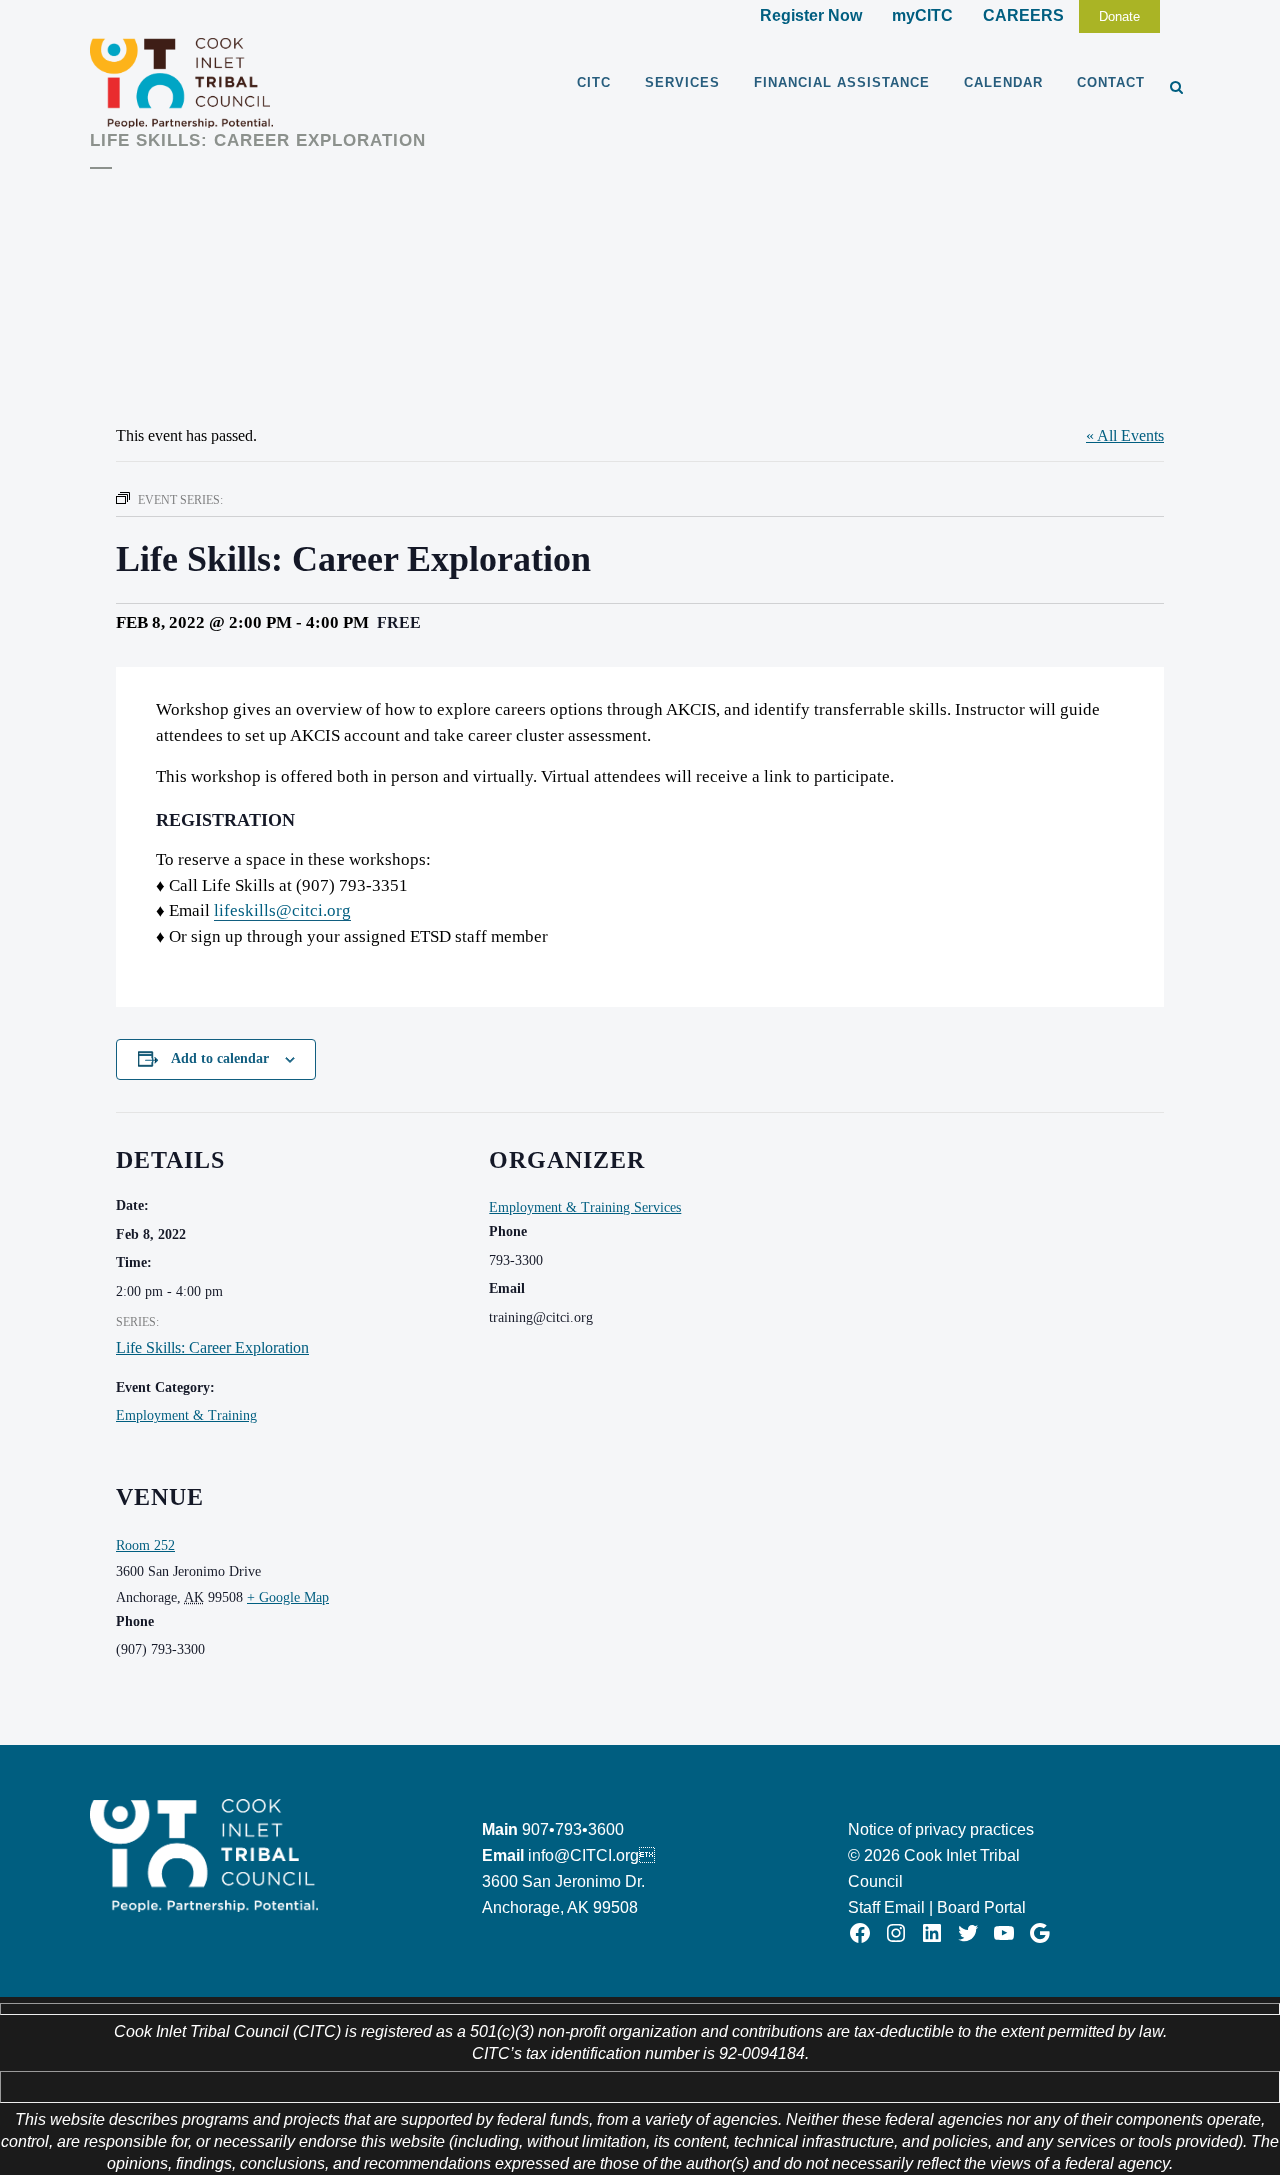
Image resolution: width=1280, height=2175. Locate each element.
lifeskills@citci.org (282, 910)
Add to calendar (220, 1058)
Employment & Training (186, 1415)
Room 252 (145, 1545)
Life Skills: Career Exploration (212, 1347)
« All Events (1125, 435)
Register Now (811, 15)
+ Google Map (288, 1597)
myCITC (922, 15)
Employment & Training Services (585, 1207)
